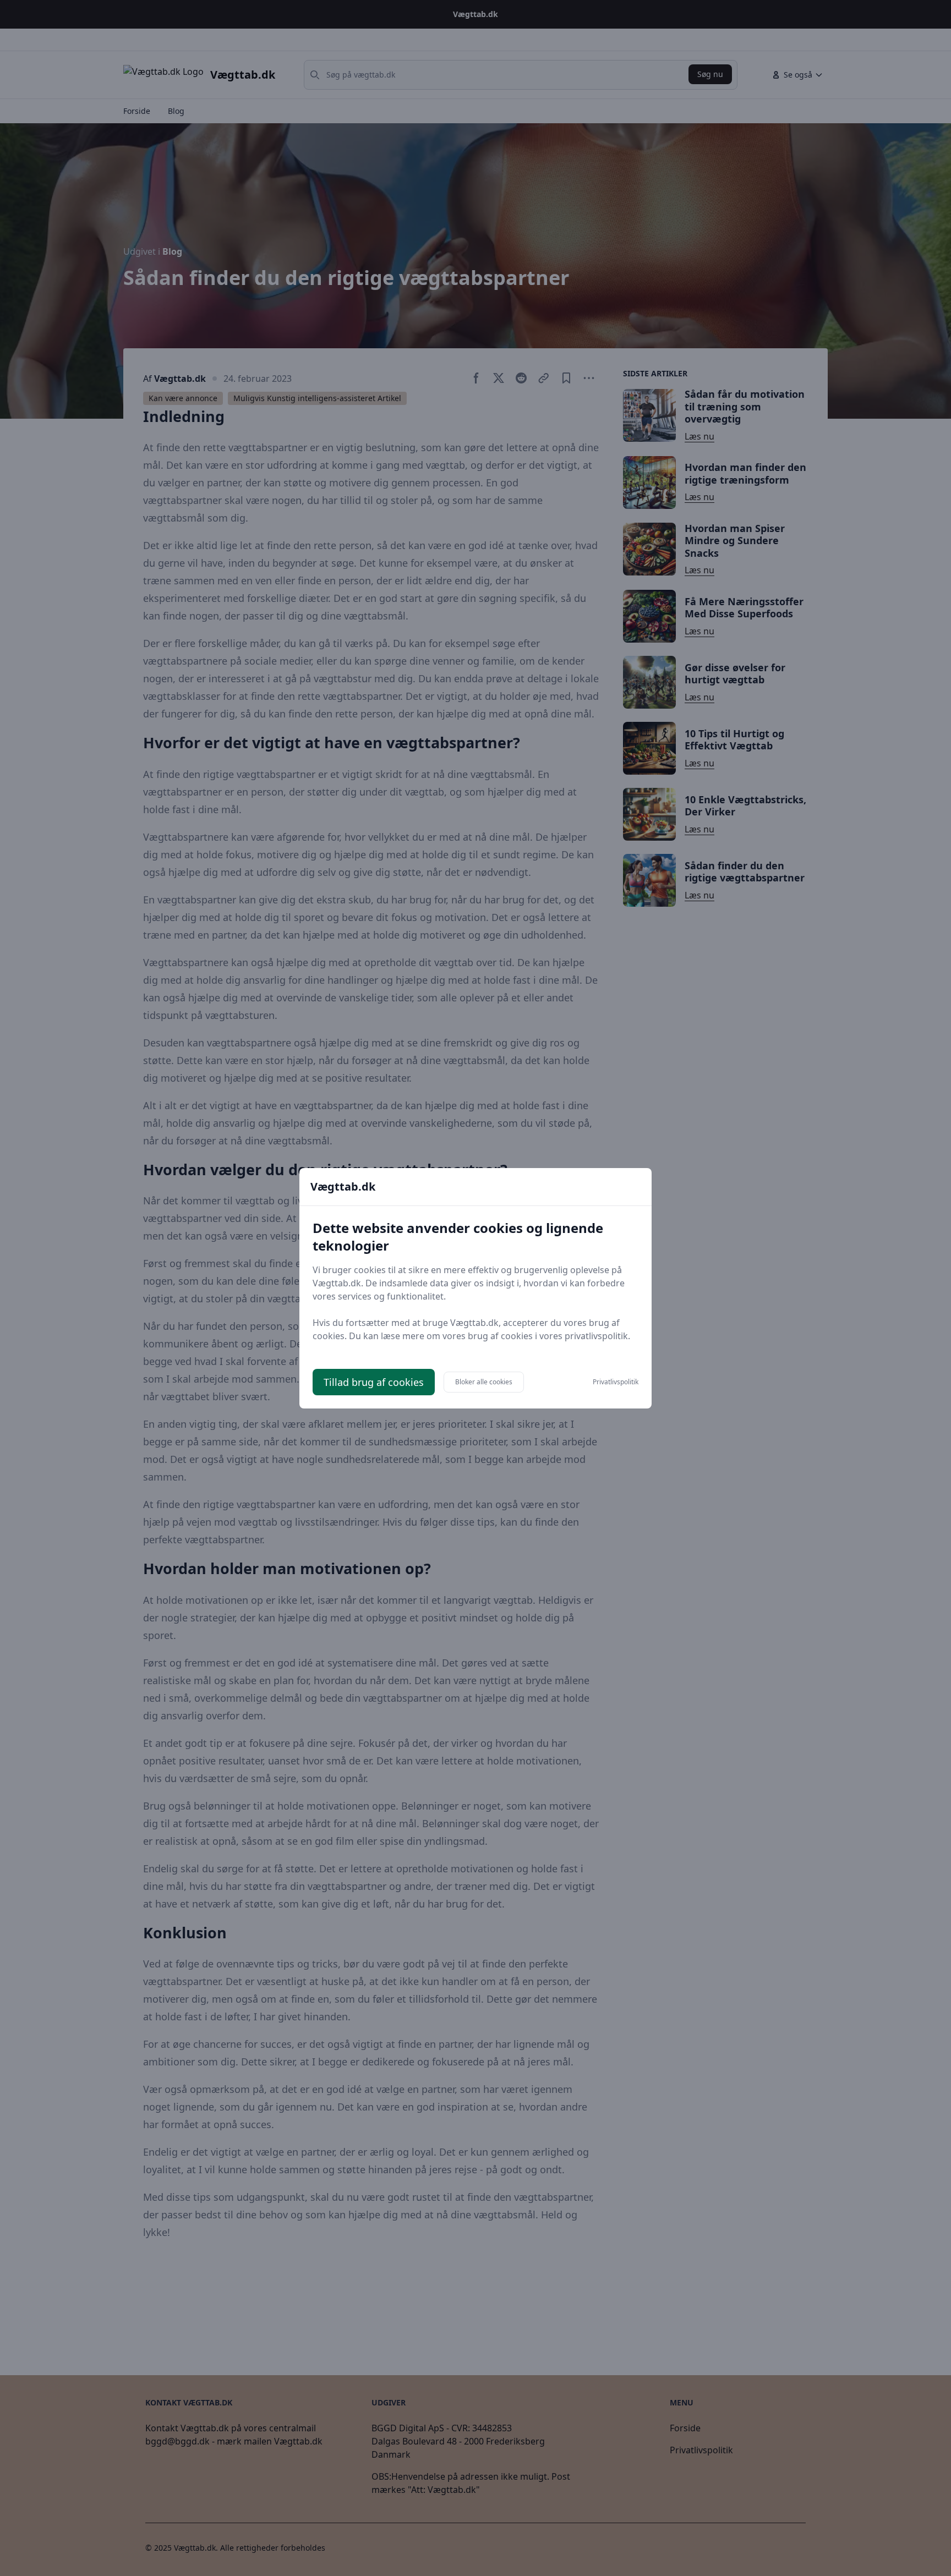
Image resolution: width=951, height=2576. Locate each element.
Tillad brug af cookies (374, 1382)
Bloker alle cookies (484, 1382)
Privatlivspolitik (616, 1382)
